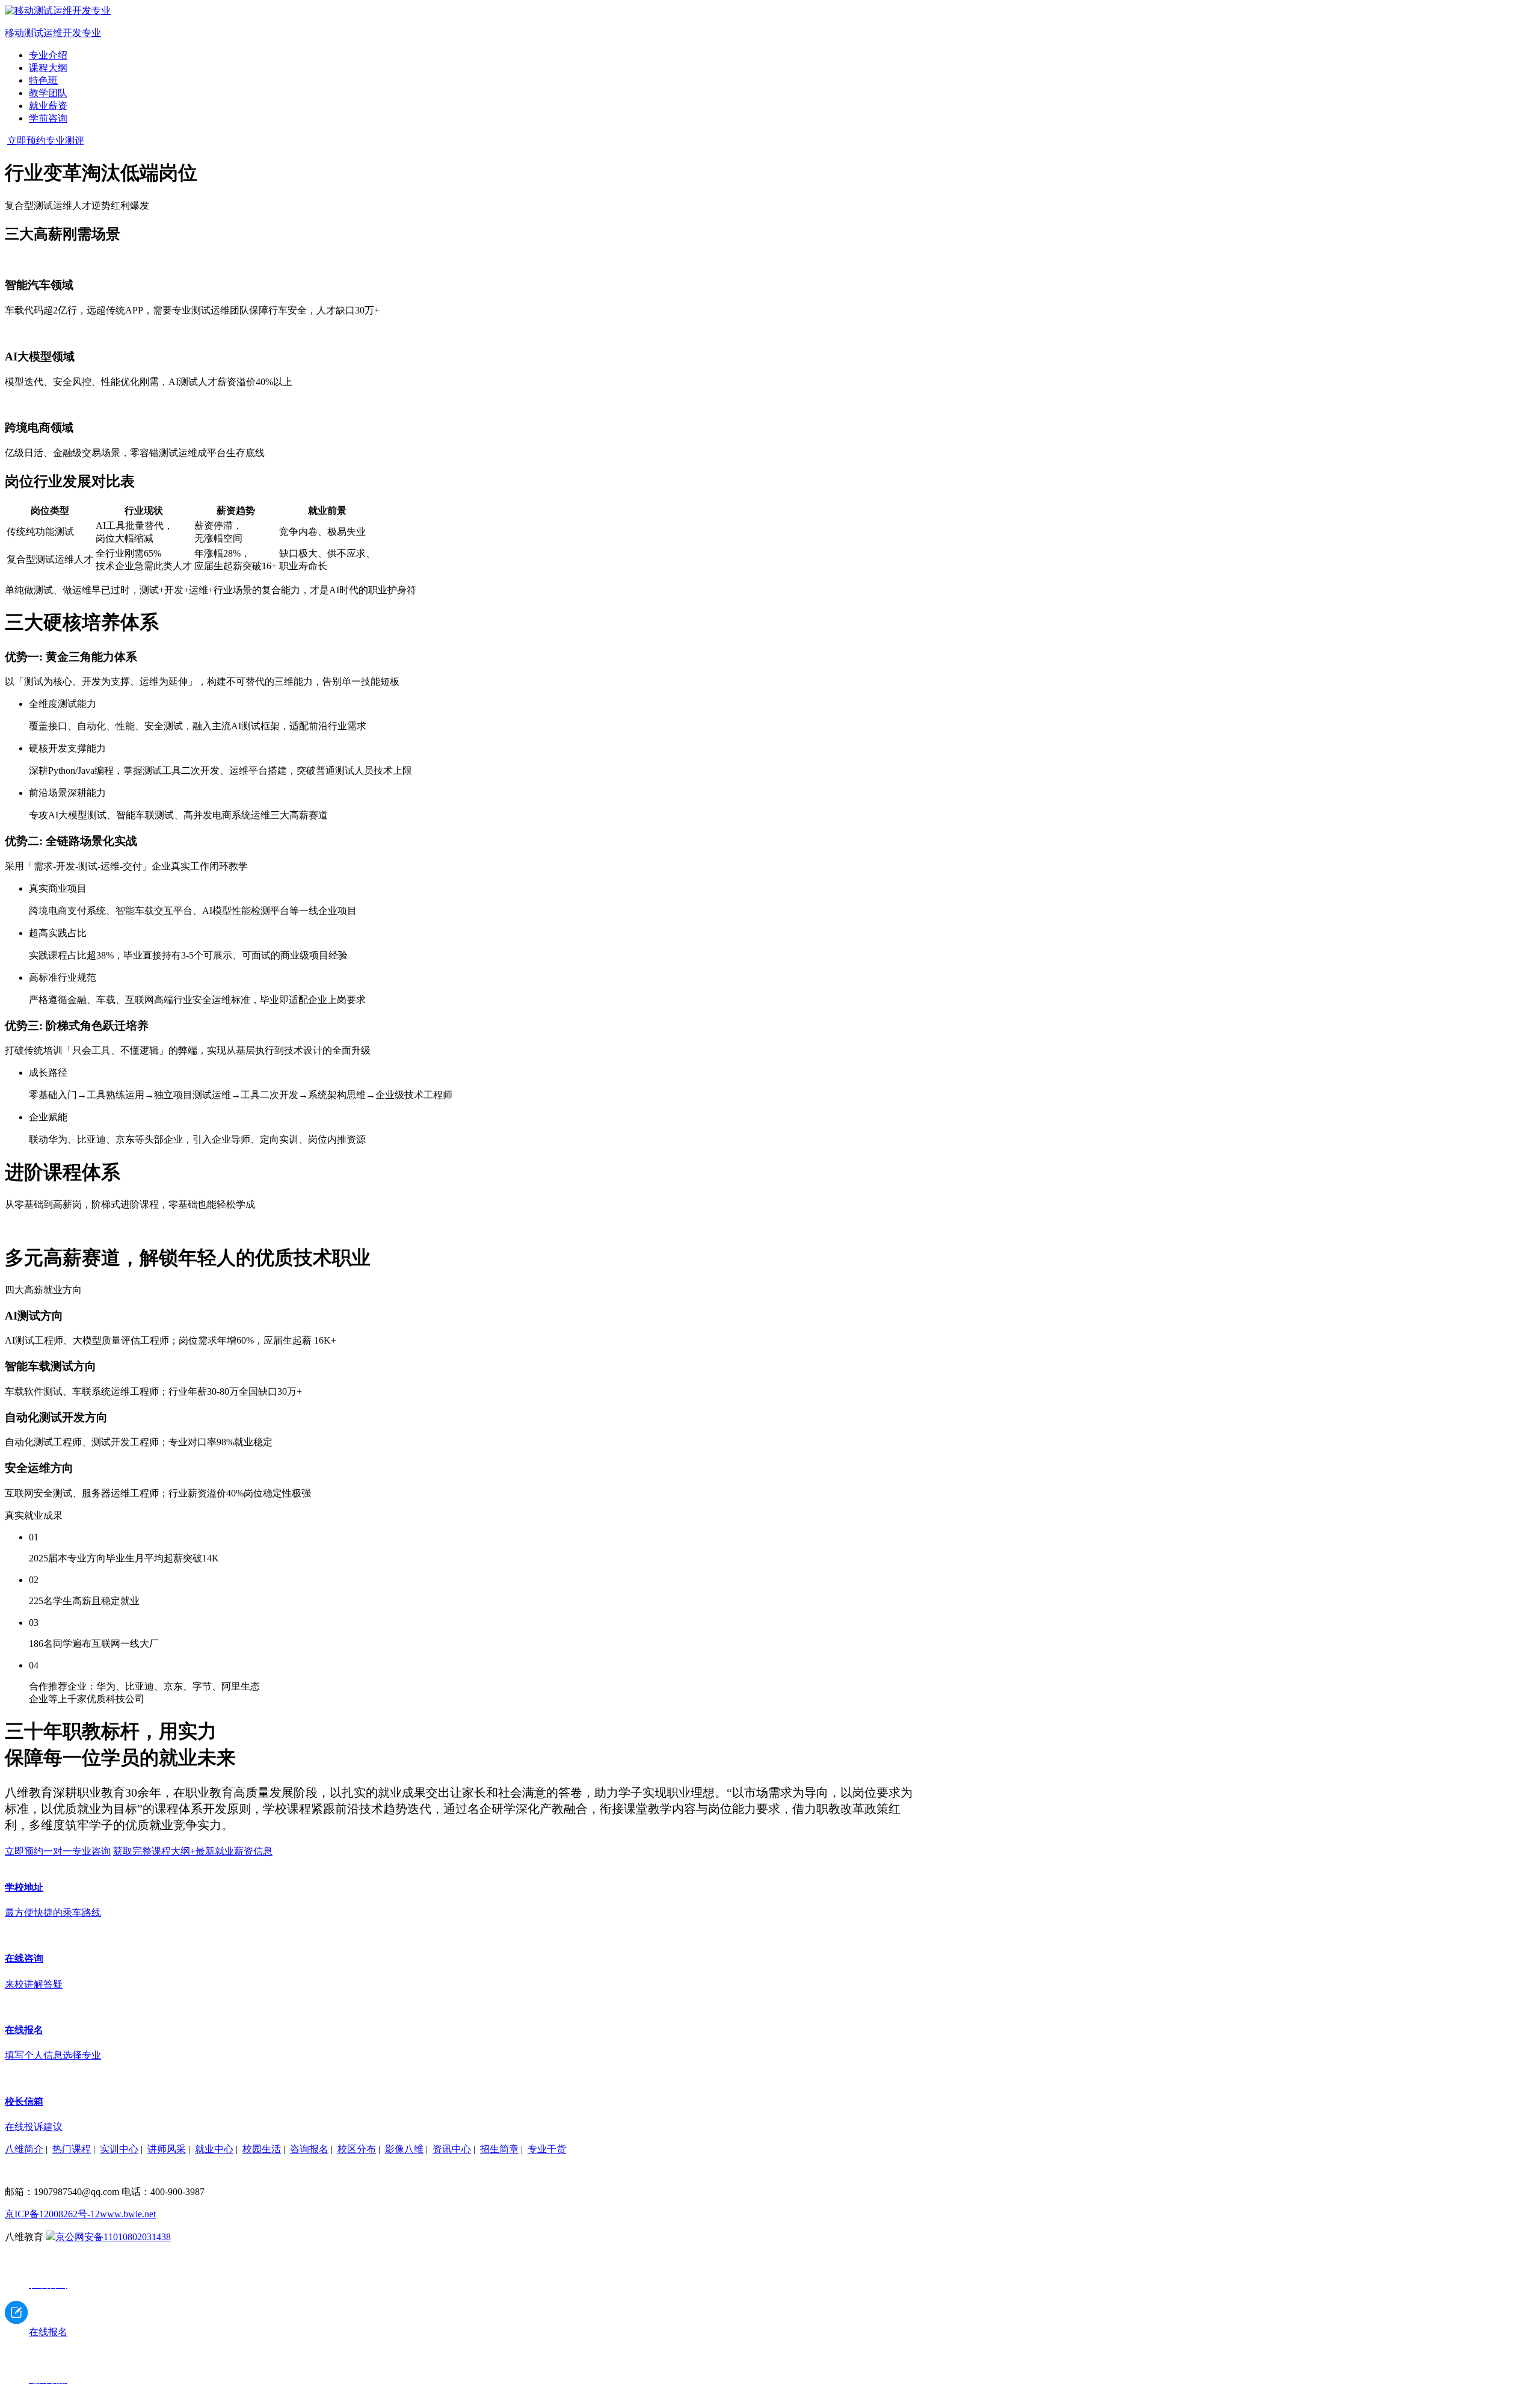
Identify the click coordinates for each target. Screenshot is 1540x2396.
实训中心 (119, 2149)
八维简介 (24, 2149)
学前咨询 (48, 118)
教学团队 (48, 93)
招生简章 (499, 2149)
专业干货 (547, 2149)
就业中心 (214, 2149)
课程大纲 (48, 68)
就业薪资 (48, 106)
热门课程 (72, 2149)
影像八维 (404, 2149)
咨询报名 (309, 2149)
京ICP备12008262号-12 (52, 2214)
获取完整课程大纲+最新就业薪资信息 (193, 1851)
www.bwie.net (128, 2214)
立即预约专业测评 (46, 140)
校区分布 (357, 2149)
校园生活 (262, 2149)
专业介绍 (48, 55)
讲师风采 (167, 2149)
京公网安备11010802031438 (113, 2237)
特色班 (43, 80)
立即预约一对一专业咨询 (58, 1851)
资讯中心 (452, 2149)
